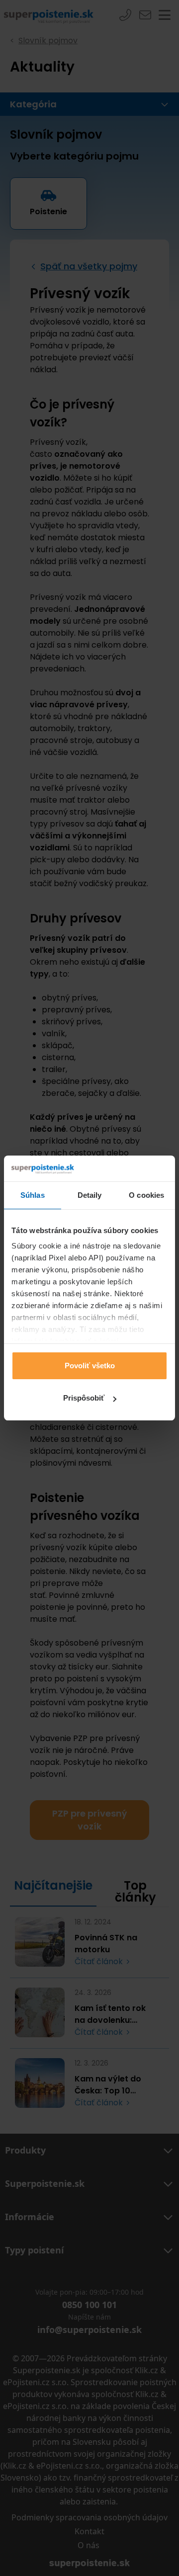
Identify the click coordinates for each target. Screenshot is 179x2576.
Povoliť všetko (90, 1366)
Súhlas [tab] (33, 1195)
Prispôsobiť (84, 1398)
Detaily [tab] (90, 1195)
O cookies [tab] (146, 1195)
